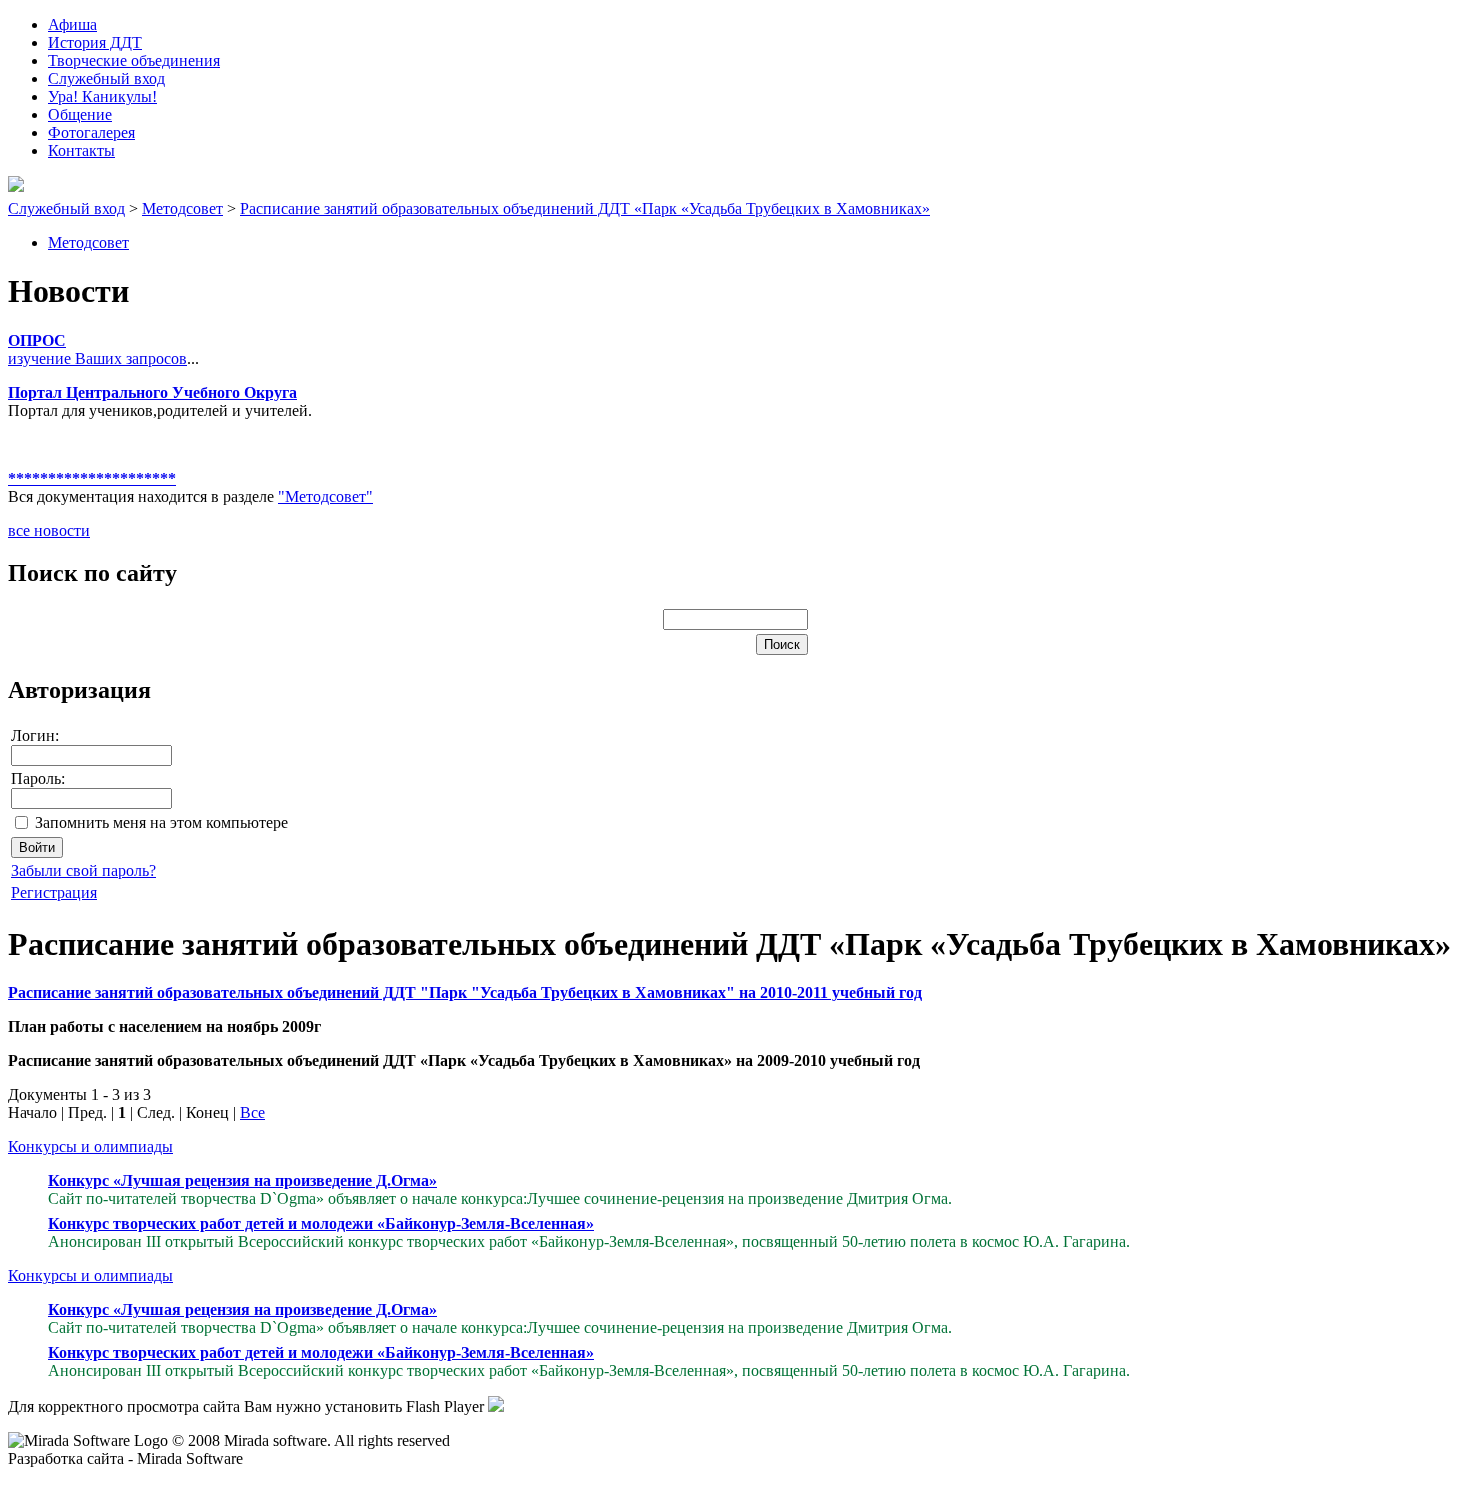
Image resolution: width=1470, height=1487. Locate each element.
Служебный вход (66, 208)
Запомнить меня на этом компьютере (161, 822)
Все (252, 1112)
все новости (49, 530)
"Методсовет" (325, 496)
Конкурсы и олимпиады (90, 1146)
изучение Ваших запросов (97, 358)
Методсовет (182, 208)
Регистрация (54, 892)
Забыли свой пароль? (83, 870)
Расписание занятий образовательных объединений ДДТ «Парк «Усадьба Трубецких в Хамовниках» (585, 208)
